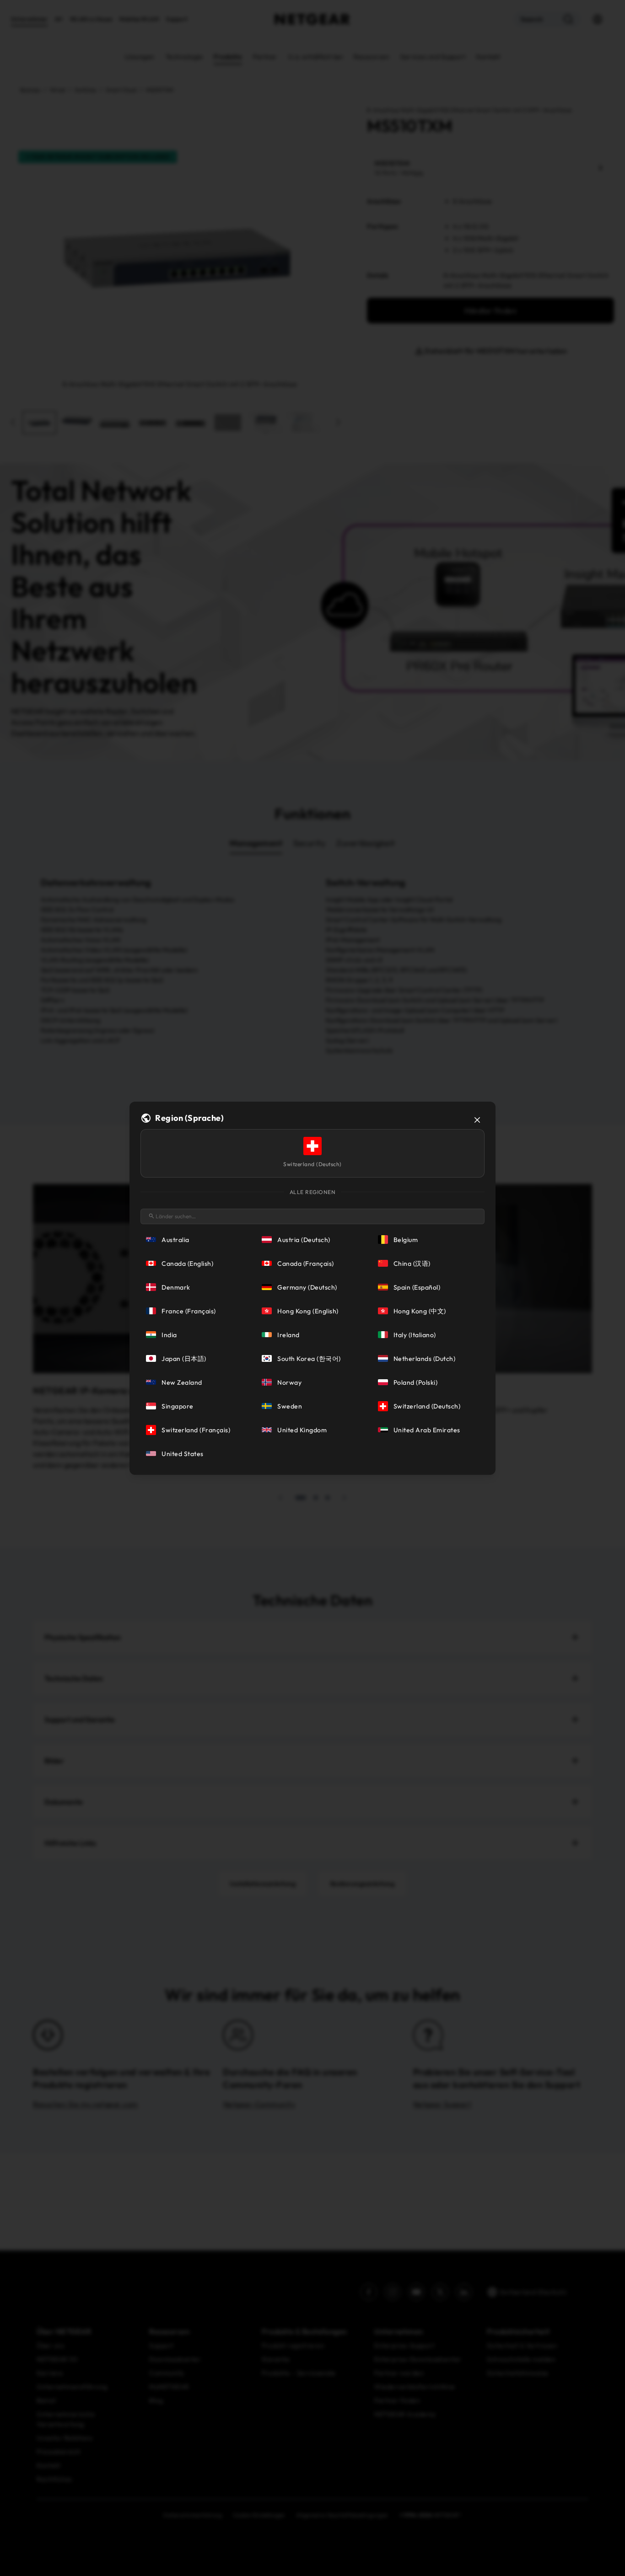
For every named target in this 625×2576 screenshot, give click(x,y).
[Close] (477, 1120)
